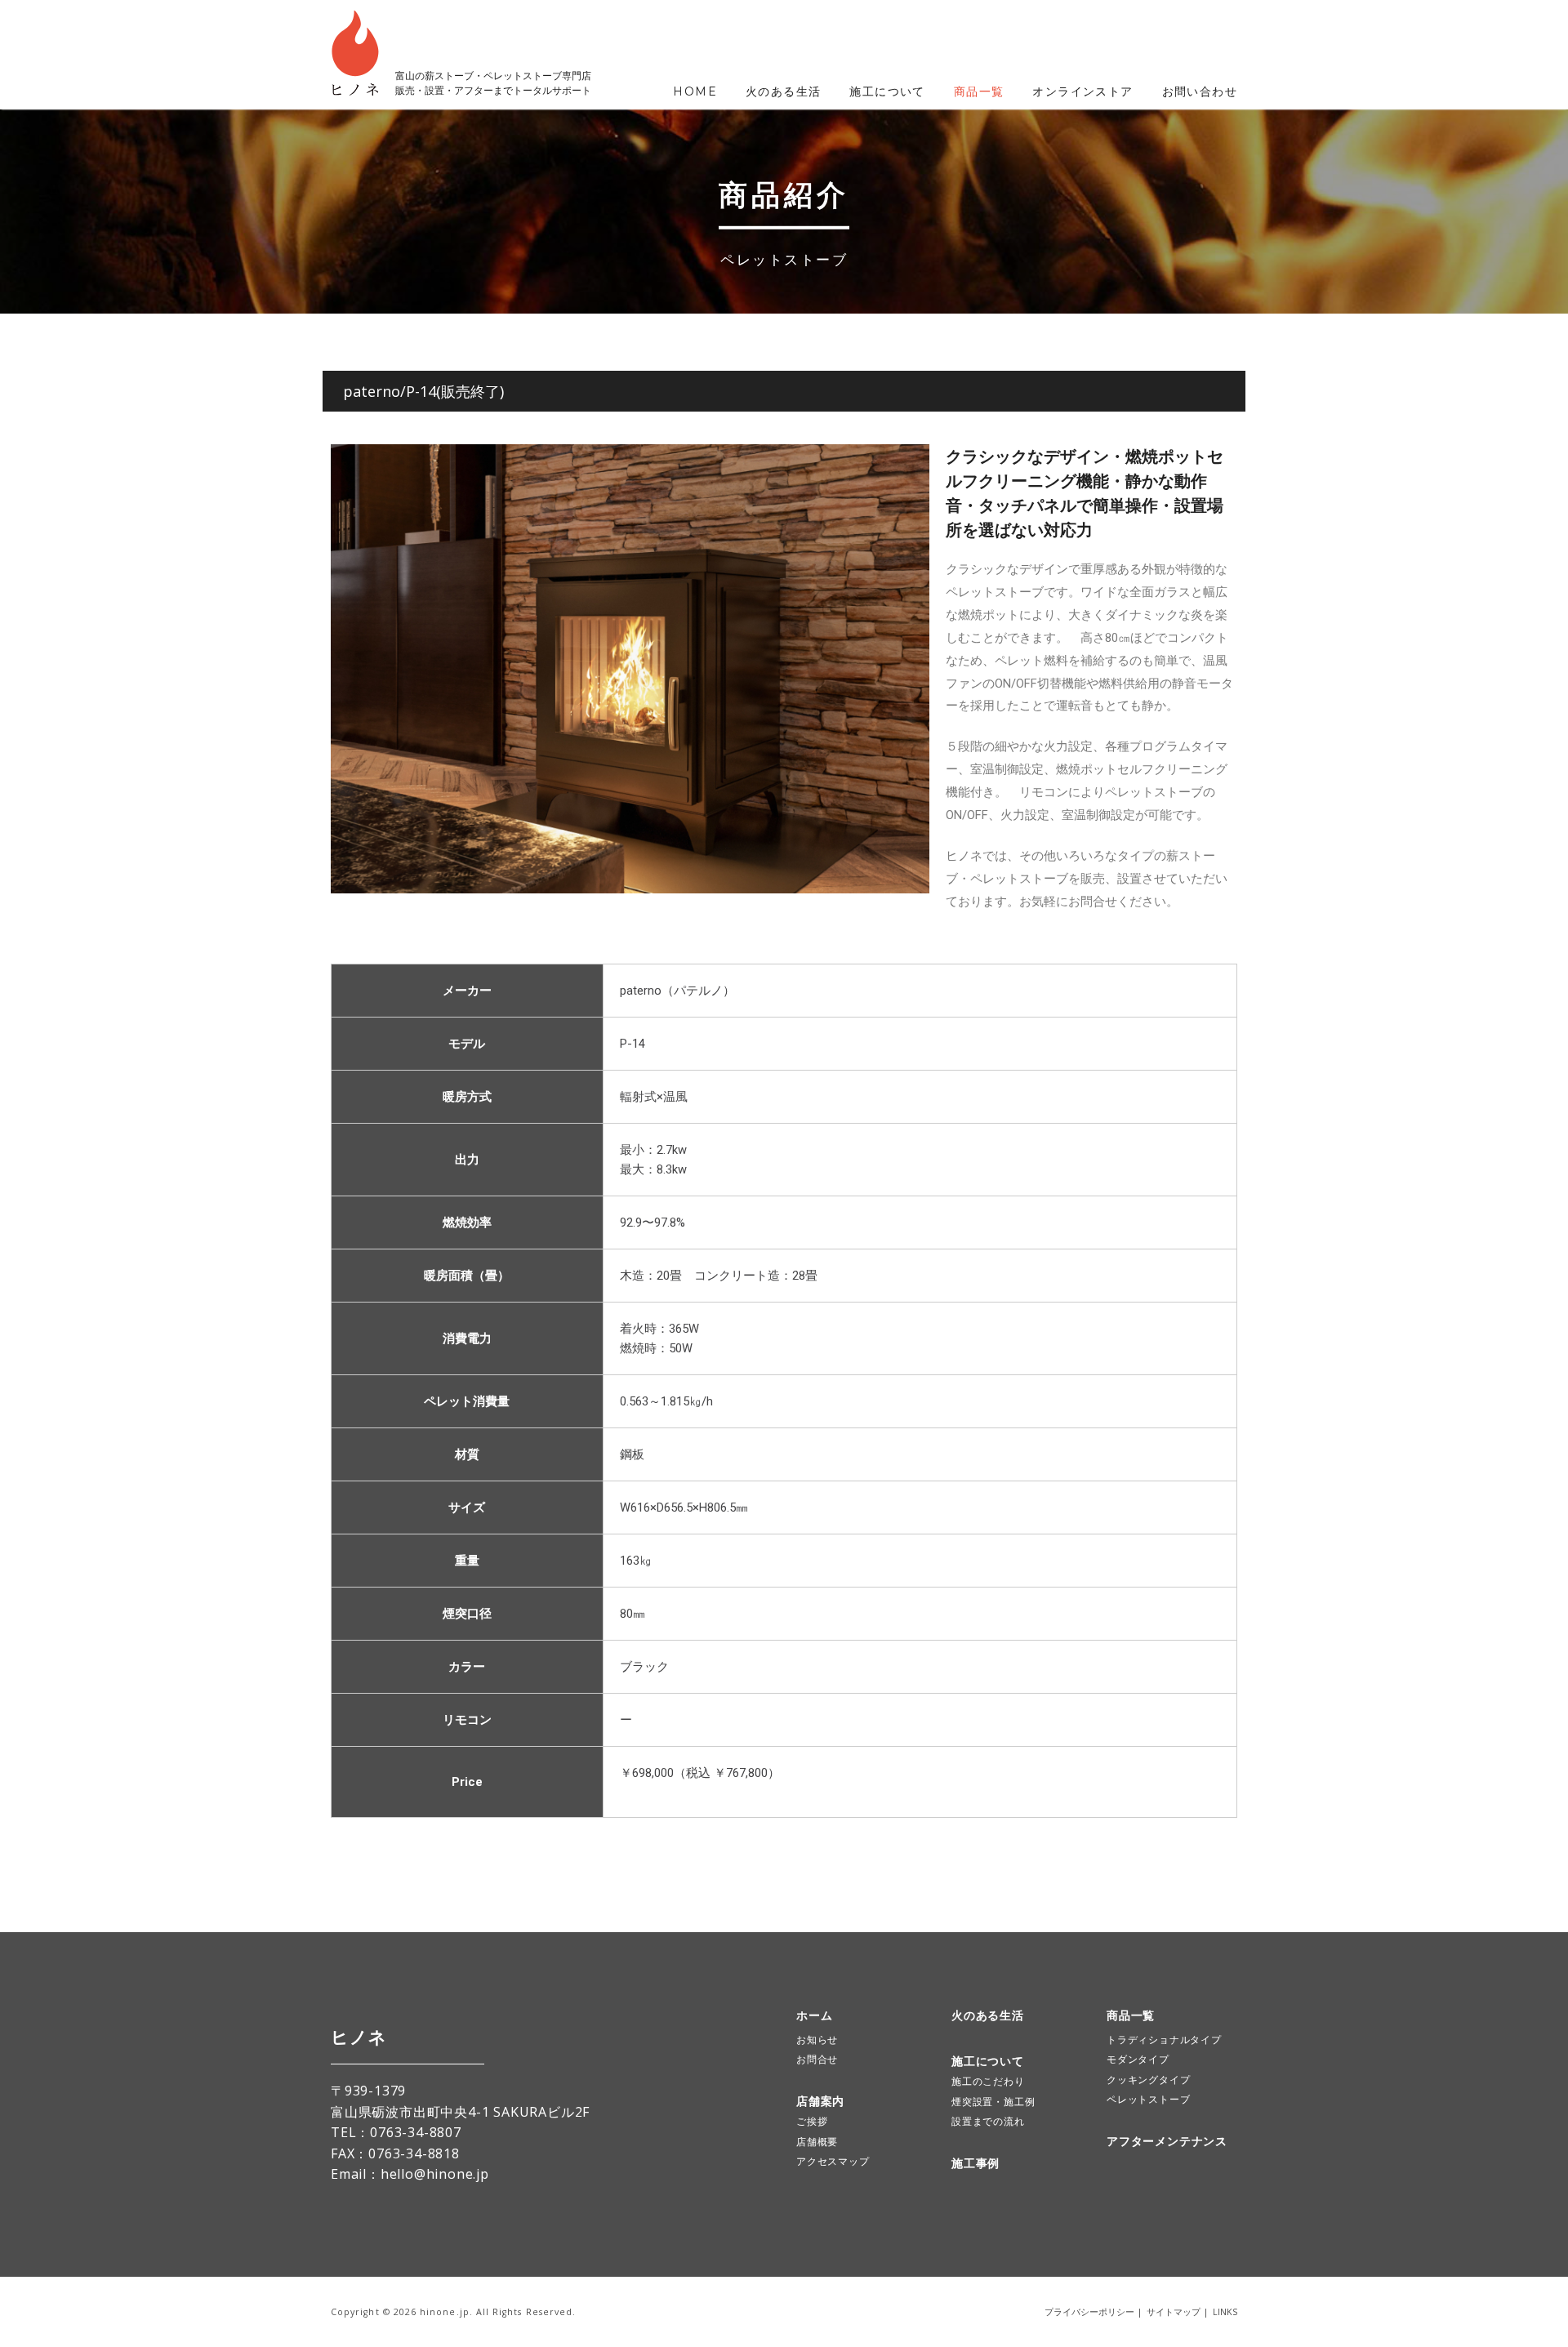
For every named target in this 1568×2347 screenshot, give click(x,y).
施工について (887, 91)
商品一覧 (979, 91)
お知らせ (817, 2040)
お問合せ (817, 2059)
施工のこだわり (988, 2081)
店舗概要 (817, 2142)
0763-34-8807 (416, 2132)
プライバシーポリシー (1089, 2312)
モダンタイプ (1138, 2059)
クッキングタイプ (1148, 2080)
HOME (695, 91)
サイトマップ (1174, 2312)
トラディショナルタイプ (1164, 2040)
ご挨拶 (812, 2121)
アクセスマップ (833, 2161)
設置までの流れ (988, 2121)
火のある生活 (783, 91)
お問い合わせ (1200, 91)
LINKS (1225, 2312)
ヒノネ (359, 2037)
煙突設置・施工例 (993, 2102)
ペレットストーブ (1148, 2099)
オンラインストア (1082, 91)
